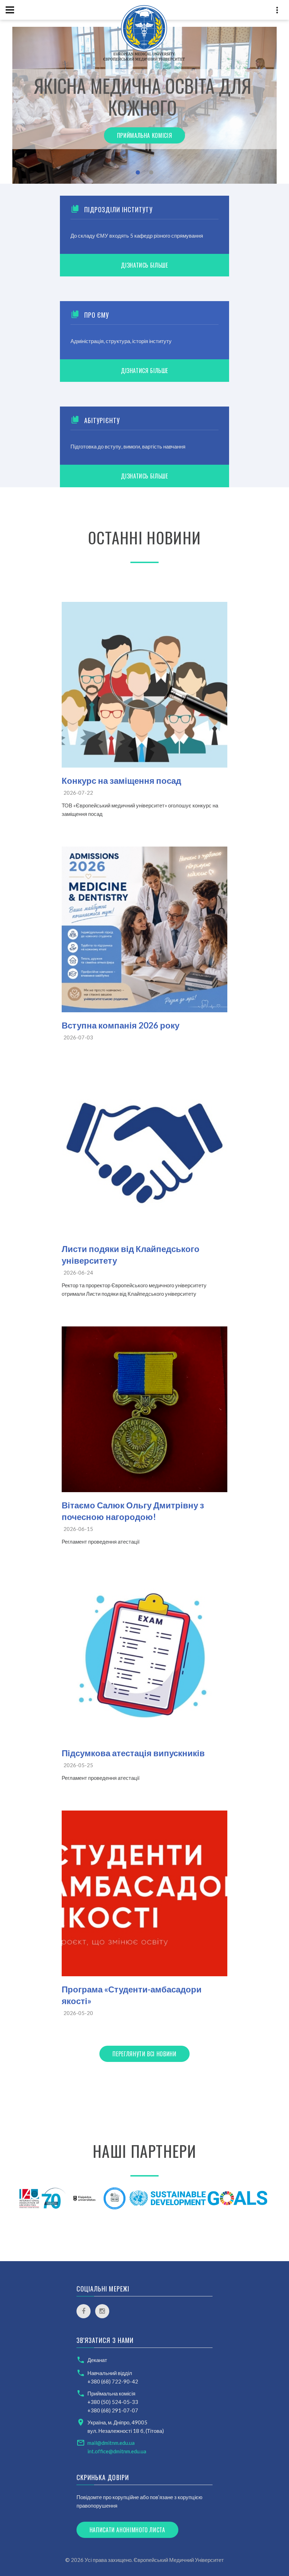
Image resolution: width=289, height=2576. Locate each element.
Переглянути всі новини (144, 2054)
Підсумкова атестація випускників (133, 1753)
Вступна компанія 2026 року (121, 1025)
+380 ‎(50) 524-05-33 (113, 2402)
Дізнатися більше (144, 371)
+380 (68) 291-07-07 (113, 2410)
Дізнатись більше (144, 265)
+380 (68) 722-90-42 (113, 2381)
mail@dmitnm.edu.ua (111, 2443)
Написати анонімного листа (127, 2530)
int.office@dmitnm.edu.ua (117, 2451)
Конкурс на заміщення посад (121, 780)
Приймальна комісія (145, 135)
